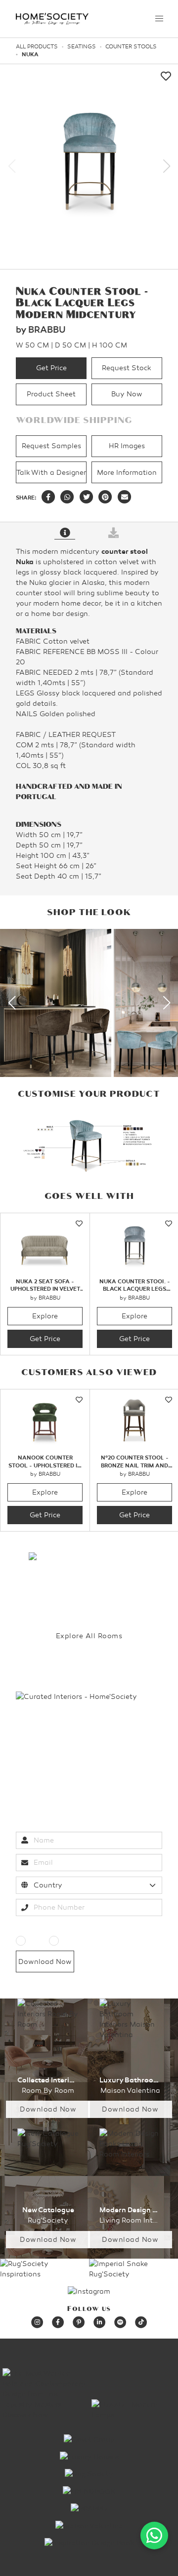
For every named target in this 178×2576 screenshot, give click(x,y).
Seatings (82, 47)
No (66, 1941)
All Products (37, 47)
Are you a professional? (56, 1927)
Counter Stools (131, 47)
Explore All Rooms (89, 1636)
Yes (34, 1941)
